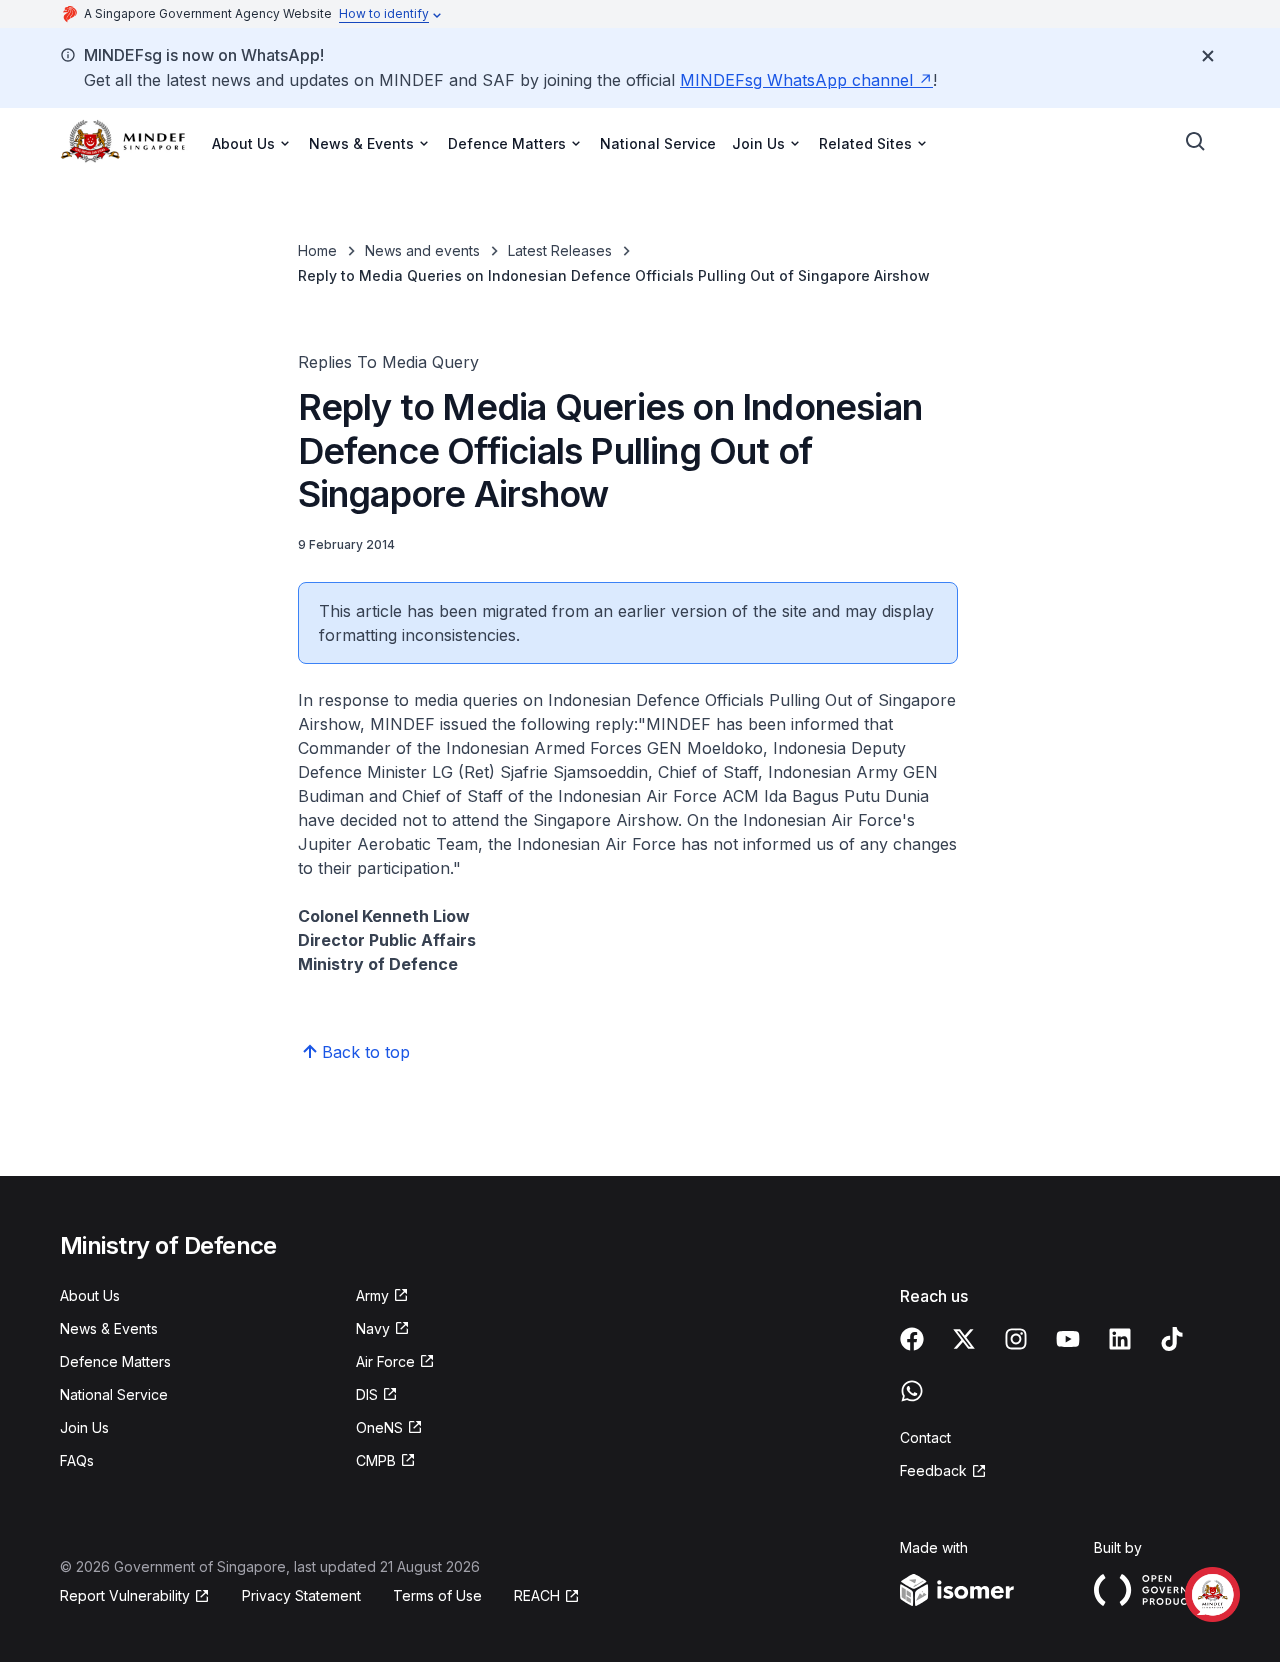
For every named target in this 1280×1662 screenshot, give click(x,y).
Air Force (385, 1361)
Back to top (366, 1052)
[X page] (964, 1339)
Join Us (84, 1427)
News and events (422, 250)
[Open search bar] (1196, 142)
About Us (90, 1295)
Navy (373, 1328)
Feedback (933, 1470)
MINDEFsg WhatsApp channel (796, 80)
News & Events (109, 1328)
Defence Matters (115, 1361)
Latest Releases (560, 250)
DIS (367, 1394)
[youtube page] (1068, 1339)
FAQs (77, 1460)
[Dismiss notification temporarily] (1208, 56)
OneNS (379, 1427)
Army (372, 1295)
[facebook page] (912, 1339)
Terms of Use (437, 1595)
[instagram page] (1016, 1339)
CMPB (376, 1460)
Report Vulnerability (125, 1595)
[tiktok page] (1172, 1339)
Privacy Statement (301, 1595)
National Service (658, 143)
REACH (537, 1595)
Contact (925, 1437)
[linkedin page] (1120, 1339)
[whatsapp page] (912, 1391)
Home (317, 250)
